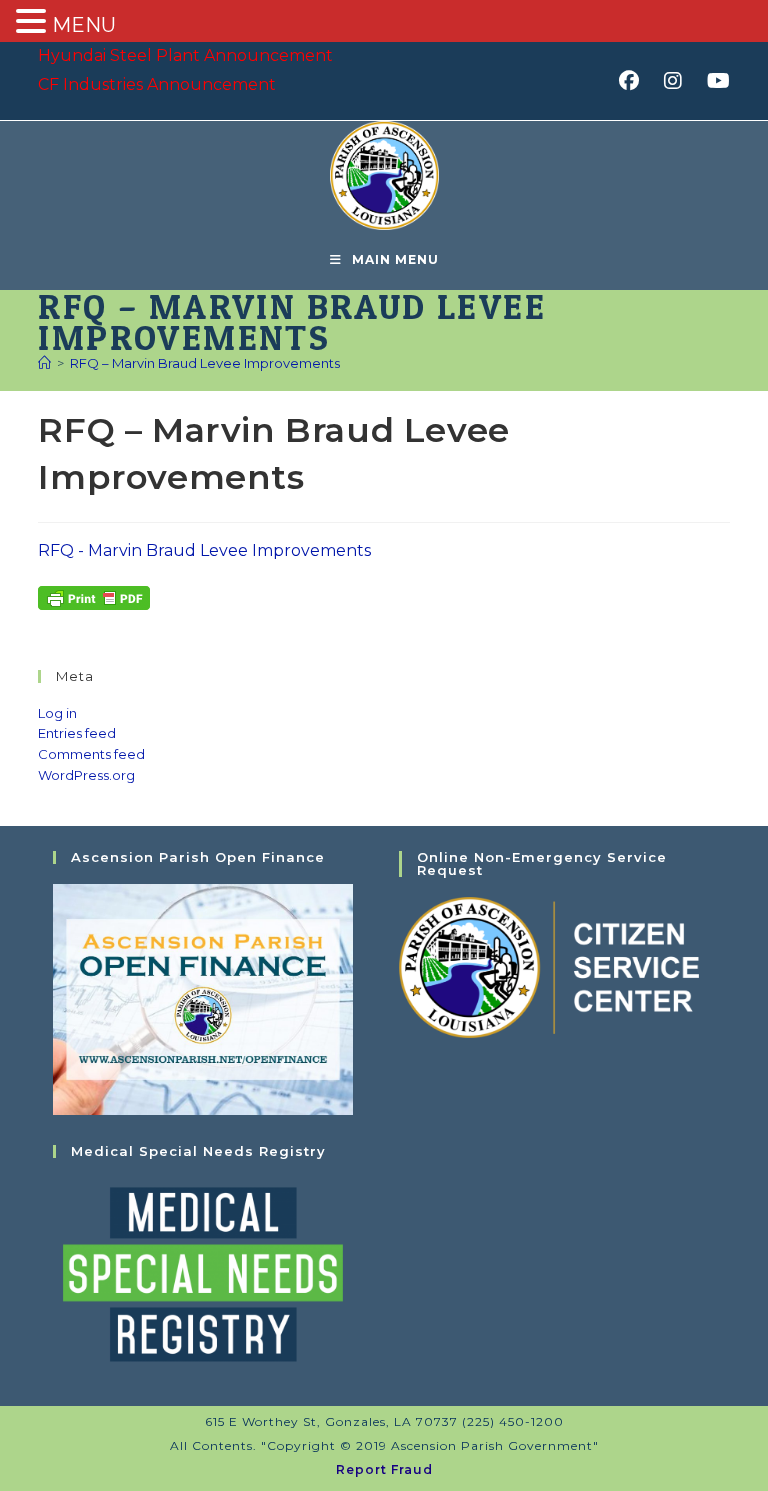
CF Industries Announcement (157, 84)
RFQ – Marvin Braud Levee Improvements (205, 363)
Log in (57, 713)
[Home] (44, 363)
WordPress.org (86, 775)
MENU (84, 25)
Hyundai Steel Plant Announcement (185, 55)
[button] (34, 23)
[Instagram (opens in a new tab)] (679, 81)
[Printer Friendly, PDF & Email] (94, 596)
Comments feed (91, 754)
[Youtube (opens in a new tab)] (715, 81)
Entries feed (77, 733)
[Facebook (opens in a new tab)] (635, 81)
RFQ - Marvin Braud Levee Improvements (204, 550)
